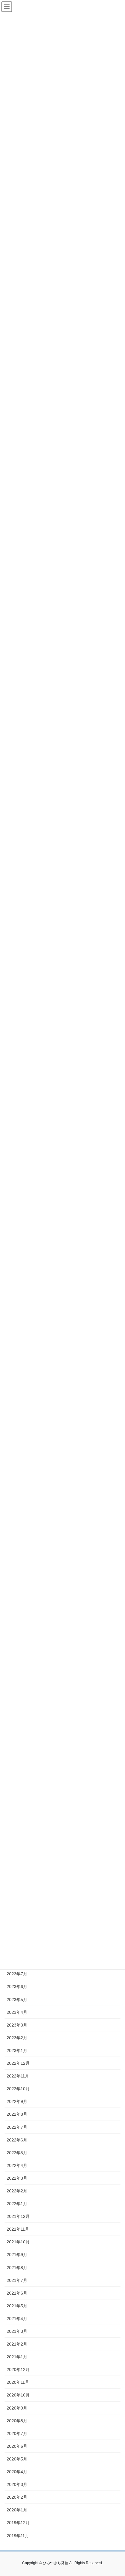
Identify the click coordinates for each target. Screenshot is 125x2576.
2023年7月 (17, 1974)
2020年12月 (18, 2369)
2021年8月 (17, 2268)
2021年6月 (17, 2293)
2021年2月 (17, 2344)
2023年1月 (17, 2050)
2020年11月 (18, 2382)
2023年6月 (17, 1987)
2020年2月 (17, 2497)
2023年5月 (17, 2000)
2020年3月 (17, 2484)
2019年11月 (18, 2536)
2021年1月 (17, 2357)
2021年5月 (17, 2306)
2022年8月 (17, 2114)
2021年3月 (17, 2331)
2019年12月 (18, 2523)
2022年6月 (17, 2140)
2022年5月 (17, 2153)
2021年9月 (17, 2255)
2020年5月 (17, 2459)
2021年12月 (18, 2216)
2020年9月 (17, 2408)
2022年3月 (17, 2178)
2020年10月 (18, 2395)
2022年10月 (18, 2089)
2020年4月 (17, 2472)
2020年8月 (17, 2421)
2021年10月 (18, 2242)
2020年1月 (17, 2510)
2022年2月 (17, 2191)
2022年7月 (17, 2127)
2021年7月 (17, 2280)
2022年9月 (17, 2101)
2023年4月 (17, 2012)
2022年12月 (18, 2063)
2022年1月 (17, 2204)
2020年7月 (17, 2433)
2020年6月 (17, 2446)
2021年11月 (18, 2229)
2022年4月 (17, 2165)
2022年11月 (18, 2076)
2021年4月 (17, 2319)
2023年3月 (17, 2025)
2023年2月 (17, 2038)
